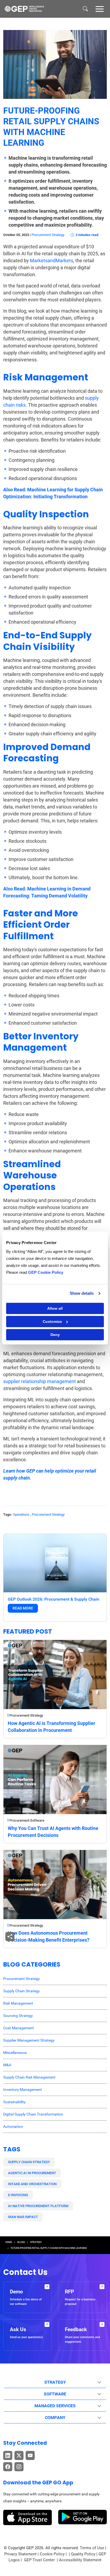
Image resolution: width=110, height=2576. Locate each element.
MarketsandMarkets (52, 261)
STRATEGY (36, 2242)
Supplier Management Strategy (29, 2040)
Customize (52, 1321)
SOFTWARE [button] (55, 2394)
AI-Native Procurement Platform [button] (38, 2206)
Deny (55, 1335)
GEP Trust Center (40, 2560)
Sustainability (14, 2102)
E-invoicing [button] (18, 2195)
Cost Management (19, 2028)
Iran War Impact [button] (23, 2217)
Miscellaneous (15, 2053)
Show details (82, 1293)
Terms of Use (92, 2548)
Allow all (55, 1308)
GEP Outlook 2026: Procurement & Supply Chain (54, 1599)
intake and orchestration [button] (32, 2184)
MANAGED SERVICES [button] (55, 2406)
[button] (100, 9)
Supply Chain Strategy (21, 1991)
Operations (21, 1514)
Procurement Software (27, 1820)
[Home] (24, 9)
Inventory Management (23, 2090)
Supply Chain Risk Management (29, 2077)
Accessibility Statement (80, 2560)
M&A (7, 2065)
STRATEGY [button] (55, 2382)
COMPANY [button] (55, 2418)
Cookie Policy (52, 2554)
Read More (23, 1608)
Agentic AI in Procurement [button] (32, 2173)
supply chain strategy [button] (29, 2162)
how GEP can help (35, 1471)
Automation (13, 2126)
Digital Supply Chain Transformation (33, 2114)
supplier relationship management (40, 1381)
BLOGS (21, 2242)
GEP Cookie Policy (46, 1272)
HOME (9, 2242)
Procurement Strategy (48, 235)
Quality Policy (83, 2554)
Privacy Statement (20, 2554)
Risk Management (18, 2003)
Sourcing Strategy (18, 2016)
